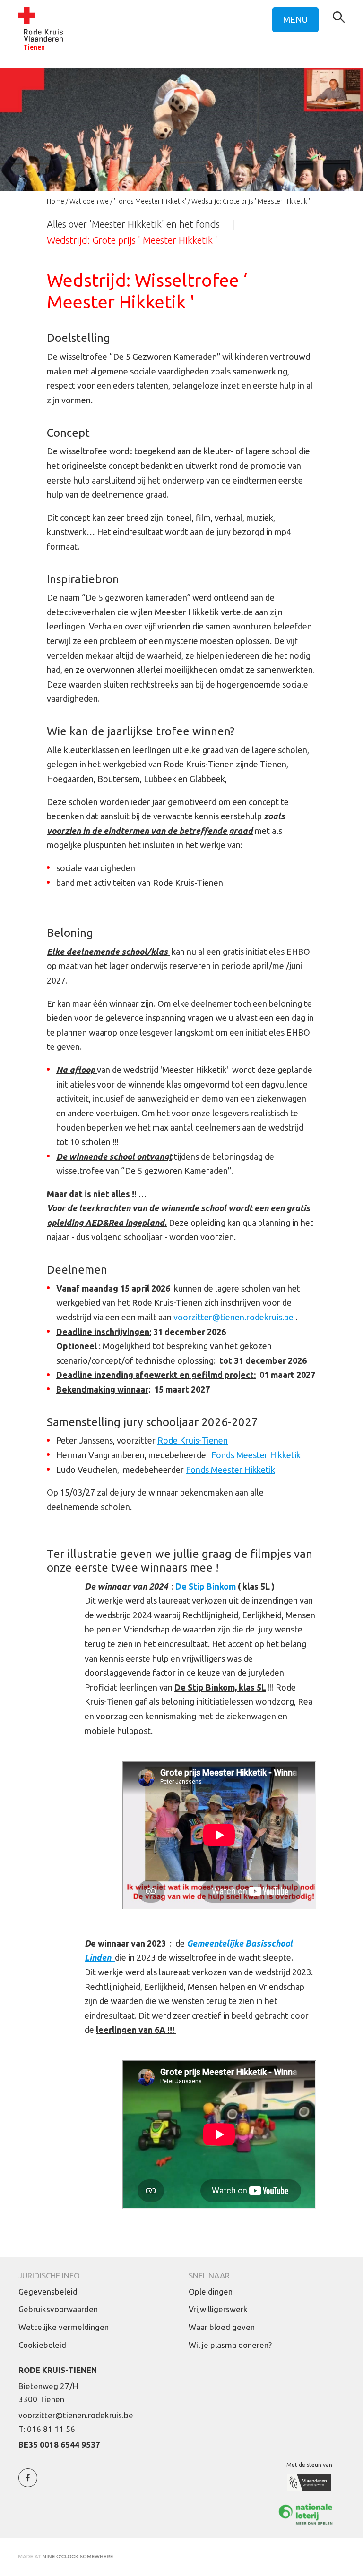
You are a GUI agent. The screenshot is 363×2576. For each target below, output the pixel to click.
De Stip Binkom (207, 1586)
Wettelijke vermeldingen (64, 2327)
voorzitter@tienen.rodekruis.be (233, 1317)
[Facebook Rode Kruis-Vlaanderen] (28, 2483)
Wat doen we (89, 201)
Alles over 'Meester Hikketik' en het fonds (133, 224)
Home (56, 201)
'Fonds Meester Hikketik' (150, 201)
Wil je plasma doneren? (230, 2345)
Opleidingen (211, 2291)
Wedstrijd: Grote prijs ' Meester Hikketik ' (132, 240)
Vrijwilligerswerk (218, 2309)
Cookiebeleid (42, 2345)
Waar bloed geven (222, 2327)
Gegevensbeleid (48, 2291)
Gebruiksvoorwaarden (58, 2309)
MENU (295, 19)
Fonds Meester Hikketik (256, 1455)
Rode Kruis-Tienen (193, 1440)
